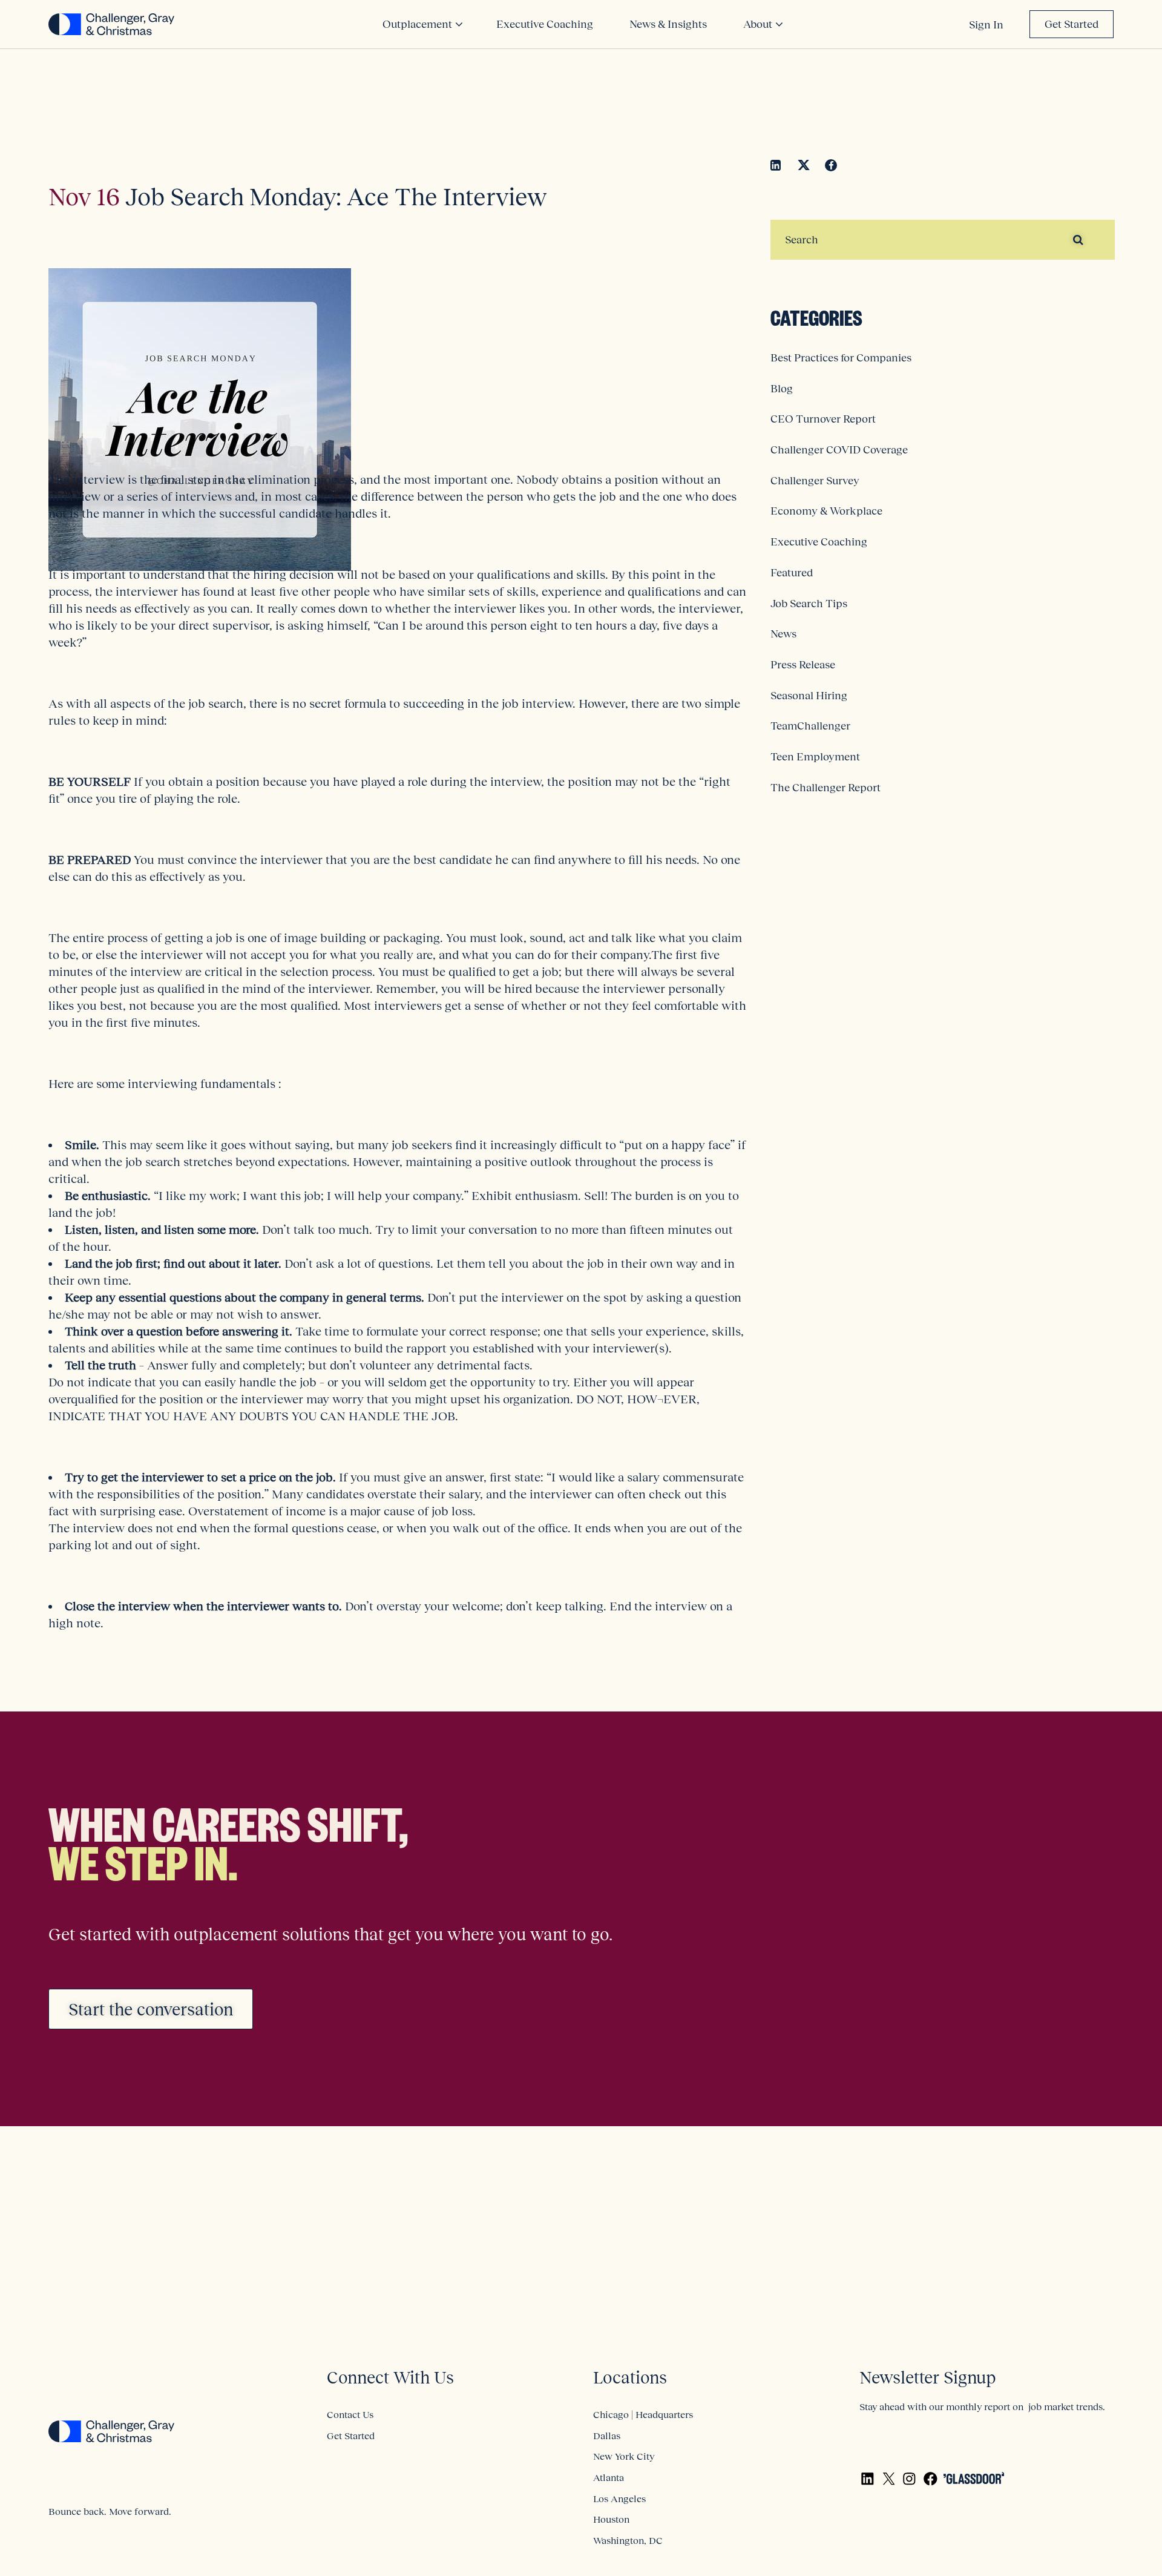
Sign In (986, 25)
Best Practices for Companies (841, 358)
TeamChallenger (810, 726)
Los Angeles (619, 2499)
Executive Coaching (819, 542)
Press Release (803, 665)
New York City (624, 2456)
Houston (611, 2519)
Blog (782, 389)
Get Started (1072, 24)
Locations (630, 2378)
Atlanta (609, 2477)
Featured (792, 573)
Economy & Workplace (826, 511)
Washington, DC (628, 2540)
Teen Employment (815, 757)
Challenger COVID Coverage (839, 450)
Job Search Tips (809, 604)
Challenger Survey (815, 481)
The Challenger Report (826, 788)
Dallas (607, 2436)
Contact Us (350, 2414)
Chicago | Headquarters (643, 2414)
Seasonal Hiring (809, 696)
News (783, 634)
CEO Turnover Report (823, 419)
